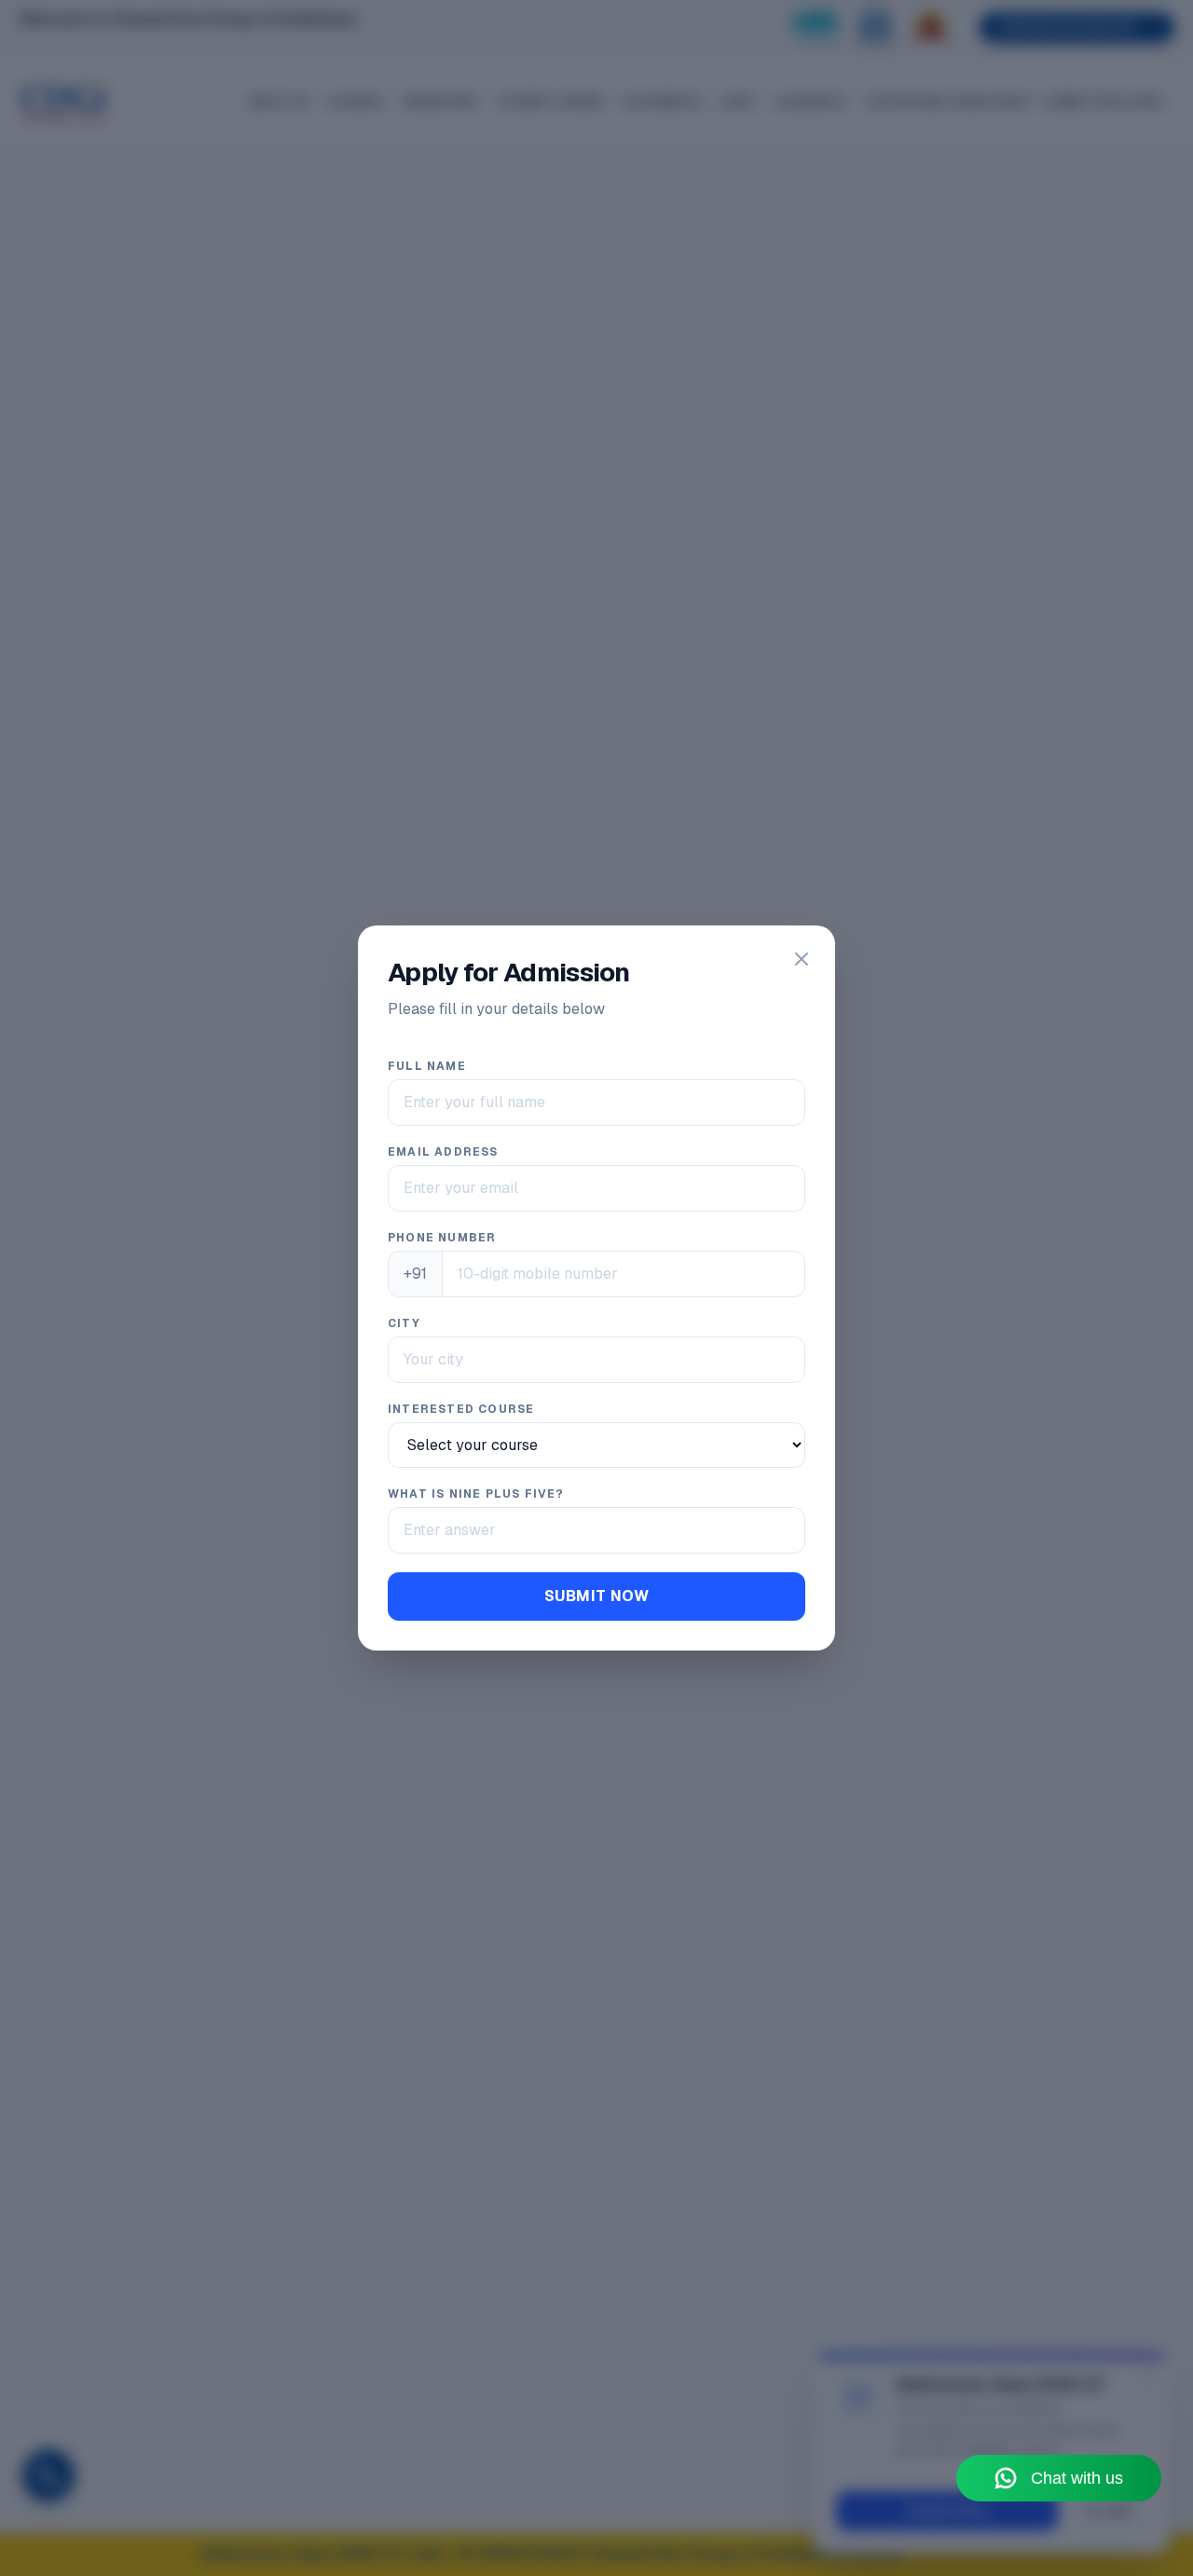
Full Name (427, 1066)
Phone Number (442, 1238)
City (404, 1323)
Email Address (443, 1152)
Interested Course (461, 1409)
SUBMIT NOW (596, 1596)
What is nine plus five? (476, 1494)
